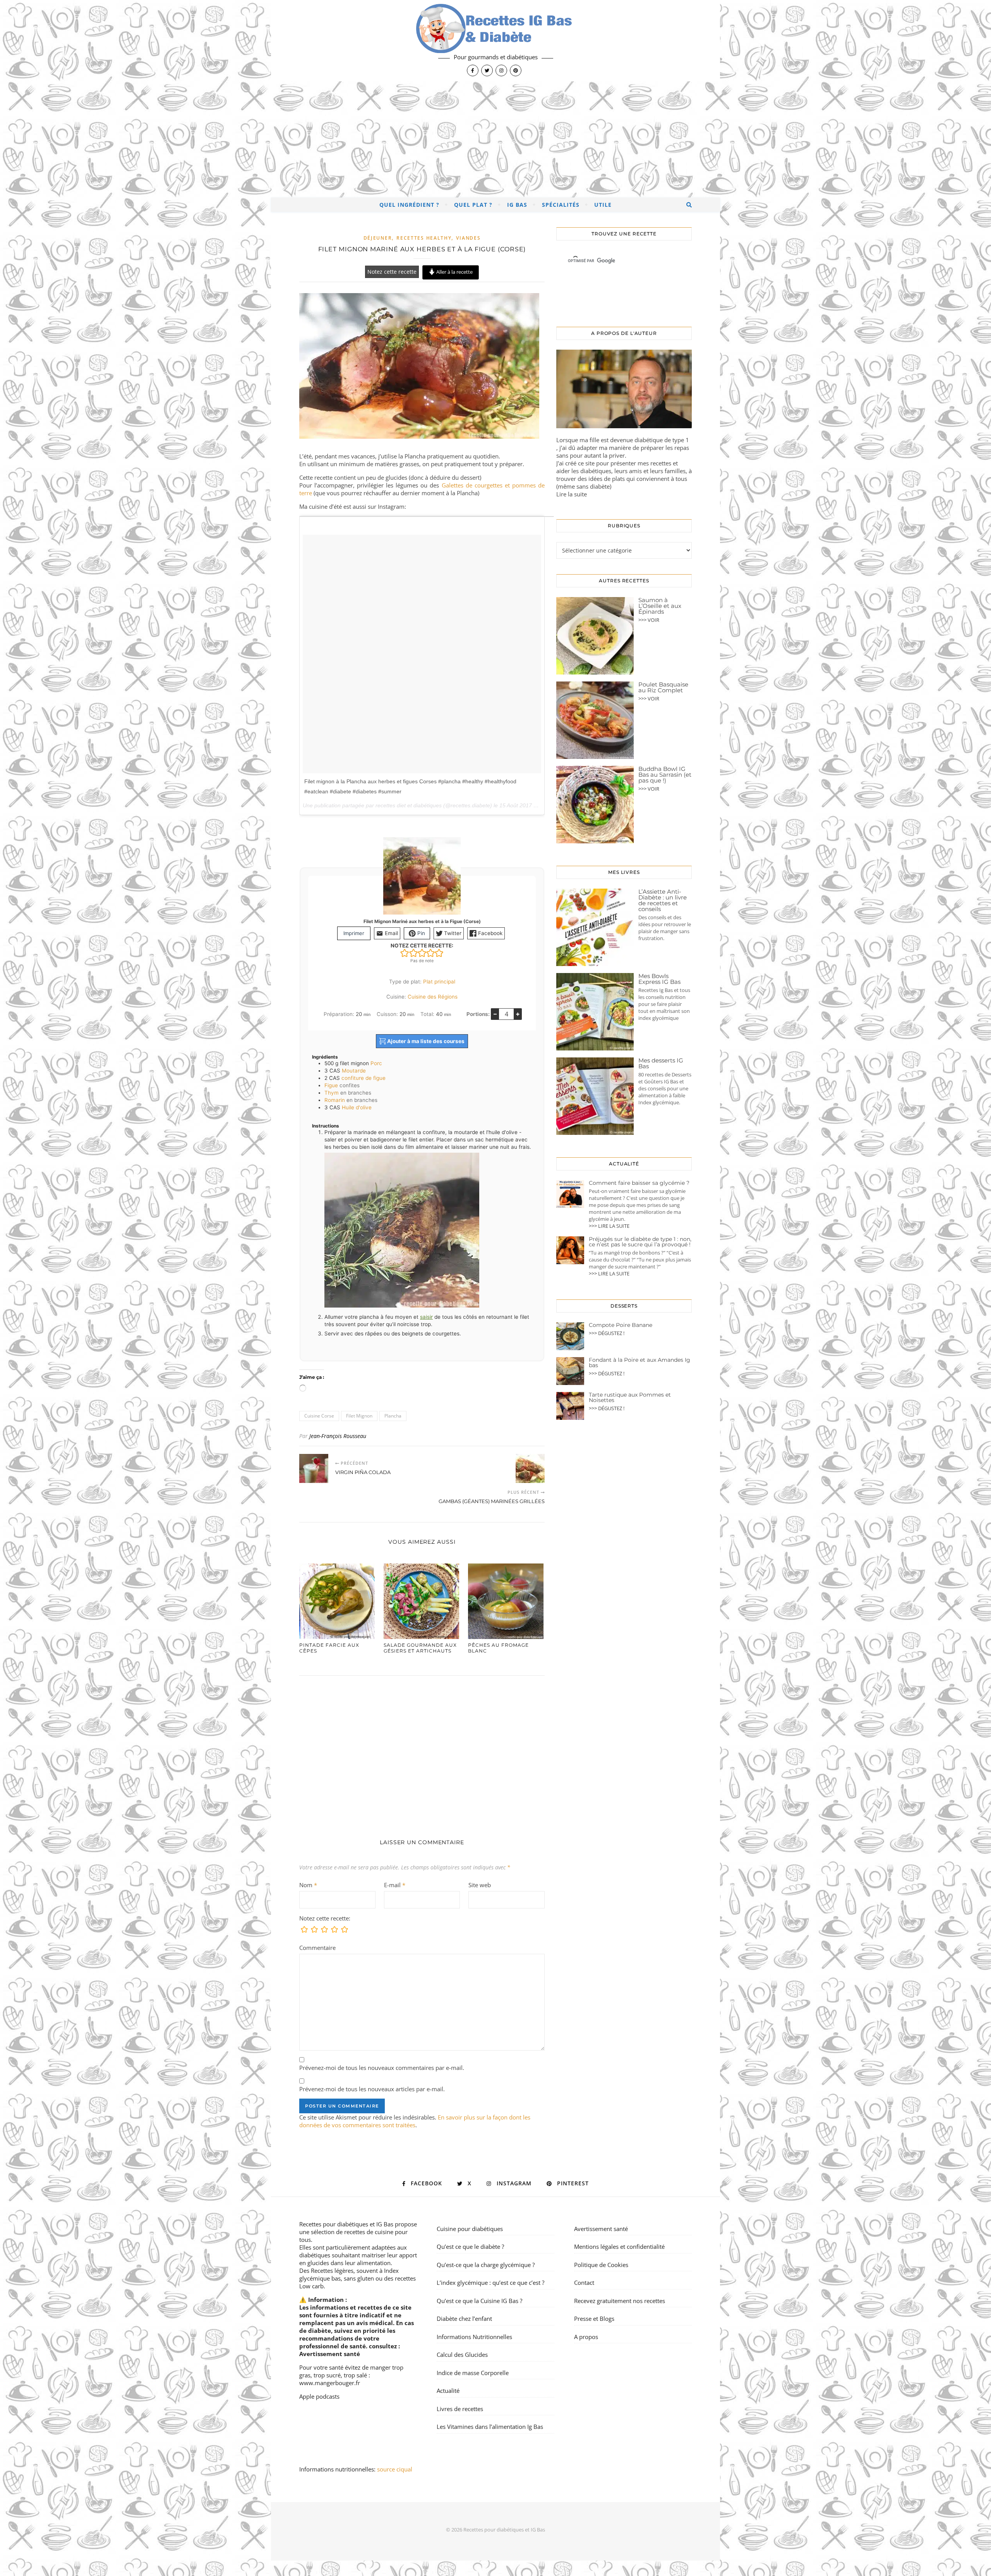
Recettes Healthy (424, 238)
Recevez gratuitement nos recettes (620, 2301)
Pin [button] (420, 933)
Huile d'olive (357, 1107)
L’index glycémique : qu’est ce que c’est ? (490, 2283)
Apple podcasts (319, 2396)
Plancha (393, 1416)
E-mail (395, 1885)
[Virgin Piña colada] (314, 1468)
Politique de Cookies (601, 2265)
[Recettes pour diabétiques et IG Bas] (495, 41)
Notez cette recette (392, 272)
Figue (331, 1085)
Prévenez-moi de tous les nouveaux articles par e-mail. (372, 2089)
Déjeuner (378, 238)
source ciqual (395, 2469)
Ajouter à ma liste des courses (425, 1041)
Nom (308, 1885)
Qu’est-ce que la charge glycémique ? (486, 2265)
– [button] (495, 1014)
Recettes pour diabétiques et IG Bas (346, 2224)
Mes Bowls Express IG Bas (659, 979)
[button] (405, 953)
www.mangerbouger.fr (330, 2383)
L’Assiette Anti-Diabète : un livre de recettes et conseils (663, 900)
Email (391, 933)
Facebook (489, 933)
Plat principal (439, 982)
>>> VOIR (649, 620)
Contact (584, 2283)
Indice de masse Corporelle (473, 2373)
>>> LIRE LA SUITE (609, 1226)
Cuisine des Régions (433, 997)
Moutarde (354, 1071)
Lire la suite (572, 494)
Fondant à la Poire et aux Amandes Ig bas (640, 1363)
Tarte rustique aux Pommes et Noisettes (630, 1397)
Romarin (335, 1100)
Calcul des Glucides (462, 2355)
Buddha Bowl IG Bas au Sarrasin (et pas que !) (665, 775)
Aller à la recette (454, 272)
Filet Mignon (359, 1416)
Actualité (448, 2391)
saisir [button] (426, 1317)
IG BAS (517, 205)
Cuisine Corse (319, 1416)
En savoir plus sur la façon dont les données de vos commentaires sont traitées (415, 2121)
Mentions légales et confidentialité (619, 2246)
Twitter (452, 933)
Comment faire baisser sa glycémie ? (639, 1183)
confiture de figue (363, 1078)
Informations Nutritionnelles (474, 2337)
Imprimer (354, 933)
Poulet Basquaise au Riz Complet (663, 687)
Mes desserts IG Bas (661, 1063)
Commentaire (317, 1948)
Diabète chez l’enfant (464, 2319)
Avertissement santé (330, 2354)
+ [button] (518, 1014)
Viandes (468, 238)
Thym (332, 1093)
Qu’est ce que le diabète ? (470, 2246)
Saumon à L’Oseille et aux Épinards (660, 606)
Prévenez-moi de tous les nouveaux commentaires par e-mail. (382, 2068)
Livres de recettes (460, 2409)
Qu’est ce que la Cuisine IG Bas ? (479, 2301)
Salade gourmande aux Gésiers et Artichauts (420, 1648)
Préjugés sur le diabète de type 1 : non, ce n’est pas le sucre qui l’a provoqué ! (640, 1242)
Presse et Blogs (594, 2319)
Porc (376, 1063)
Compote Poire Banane (621, 1325)
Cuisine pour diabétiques (470, 2229)
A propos (586, 2337)
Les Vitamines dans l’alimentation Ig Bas (490, 2427)
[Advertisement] (495, 139)
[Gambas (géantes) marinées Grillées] (530, 1468)
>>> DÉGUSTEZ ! (607, 1333)
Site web (480, 1885)
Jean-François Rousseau (338, 1436)
